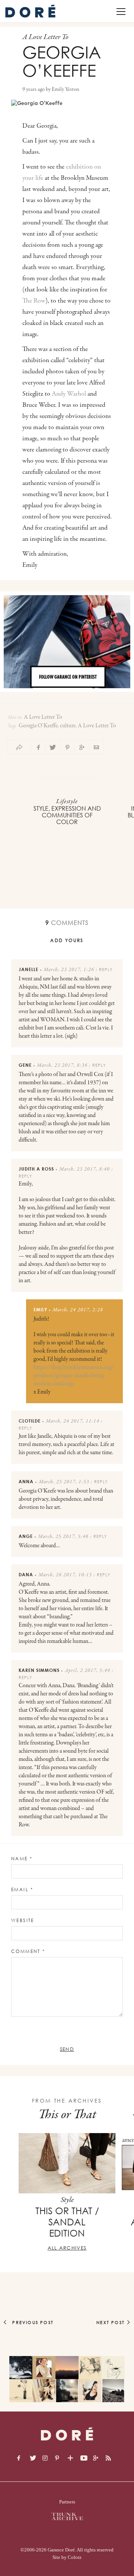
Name (22, 1859)
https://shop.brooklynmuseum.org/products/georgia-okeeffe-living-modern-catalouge (74, 1376)
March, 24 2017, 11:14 (73, 1421)
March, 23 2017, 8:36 (62, 1066)
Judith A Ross (36, 1169)
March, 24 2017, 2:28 (78, 1310)
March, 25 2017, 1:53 (64, 1482)
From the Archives (67, 2101)
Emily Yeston (66, 90)
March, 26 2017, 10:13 (65, 1575)
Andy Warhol (69, 394)
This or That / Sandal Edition (67, 2222)
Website (23, 1920)
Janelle (28, 969)
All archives (67, 2248)
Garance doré (67, 2434)
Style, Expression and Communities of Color (67, 815)
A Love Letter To (43, 717)
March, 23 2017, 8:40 (84, 1169)
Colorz (75, 2557)
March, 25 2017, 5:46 (63, 1537)
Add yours (67, 940)
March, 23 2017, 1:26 (69, 970)
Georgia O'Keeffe (38, 726)
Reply (106, 969)
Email (22, 1889)
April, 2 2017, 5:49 (87, 1671)
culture (68, 726)
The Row (34, 301)
